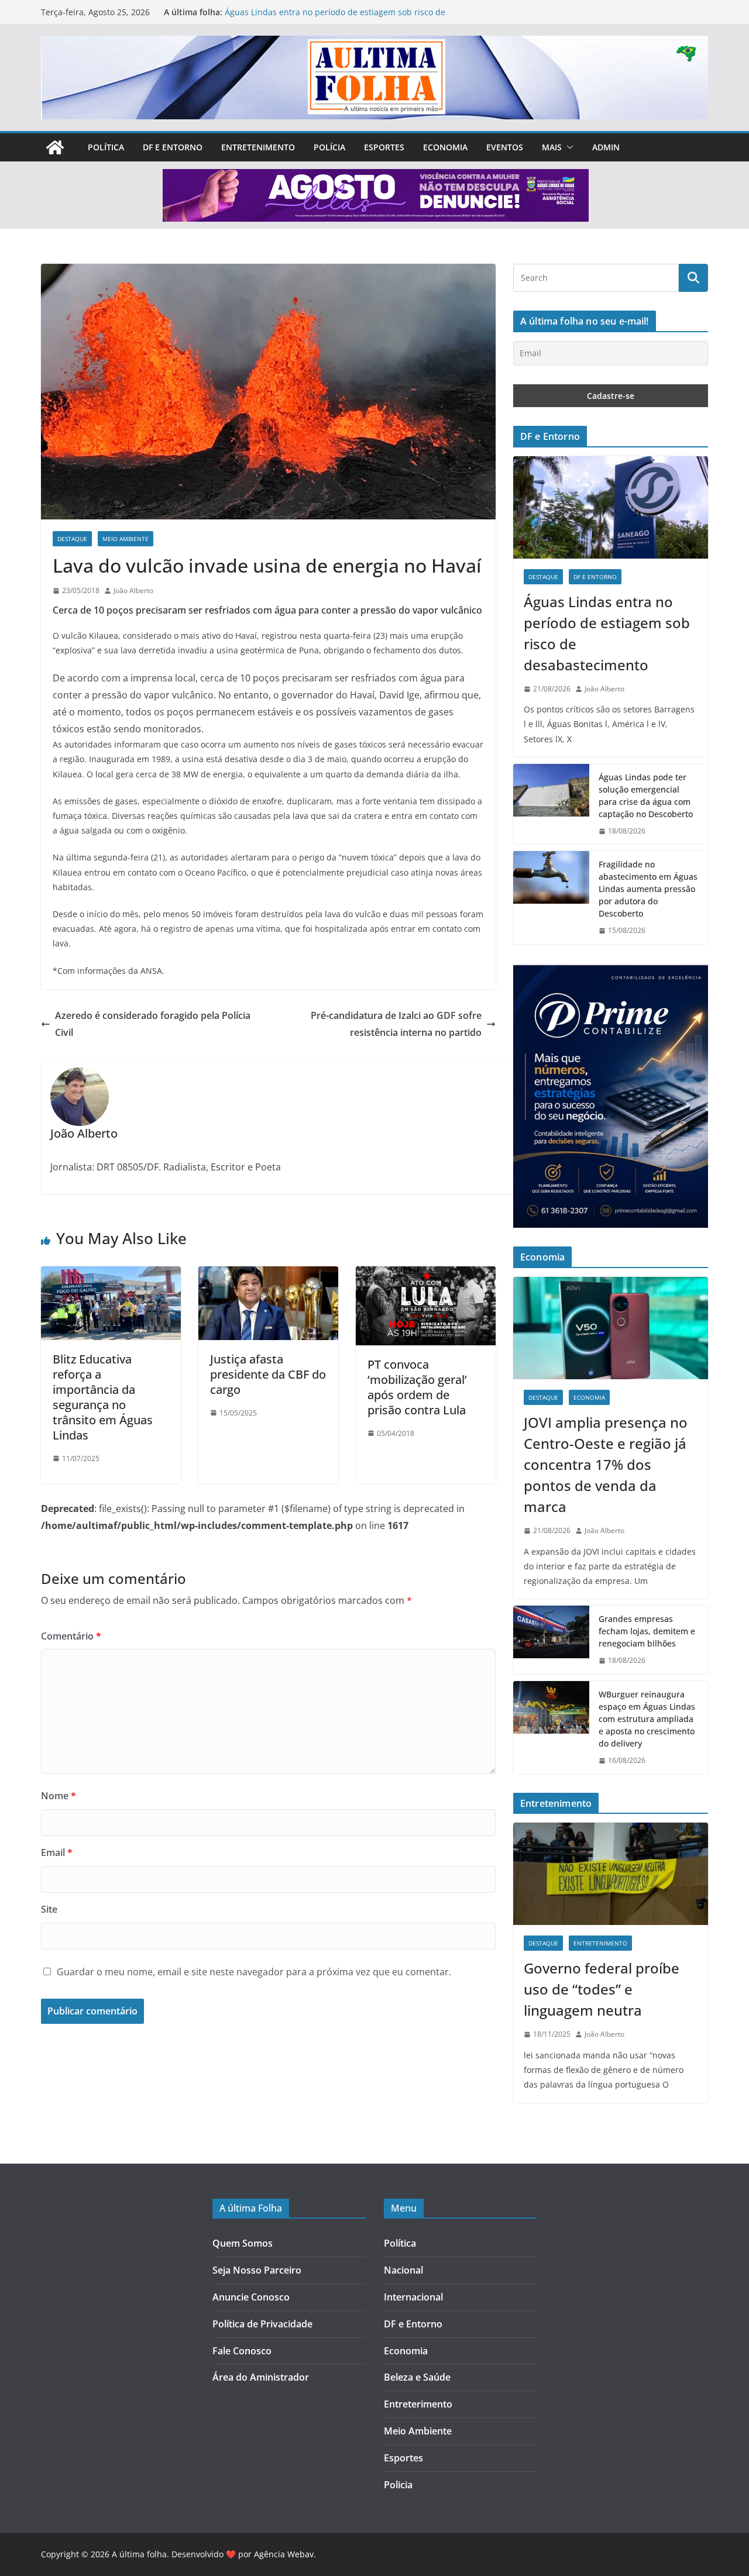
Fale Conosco (242, 2351)
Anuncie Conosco (251, 2297)
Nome (59, 1796)
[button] (568, 147)
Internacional (413, 2297)
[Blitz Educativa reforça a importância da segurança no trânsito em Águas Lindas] (111, 1275)
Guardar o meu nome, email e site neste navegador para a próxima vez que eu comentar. (254, 1972)
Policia (398, 2485)
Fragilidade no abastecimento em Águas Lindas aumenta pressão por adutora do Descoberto (648, 889)
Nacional (403, 2270)
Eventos (505, 147)
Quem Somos (243, 2243)
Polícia (329, 147)
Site (49, 1909)
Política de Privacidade (262, 2324)
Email (57, 1852)
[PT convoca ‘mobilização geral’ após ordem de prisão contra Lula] (426, 1275)
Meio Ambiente (126, 539)
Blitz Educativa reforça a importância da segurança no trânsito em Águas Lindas (103, 1397)
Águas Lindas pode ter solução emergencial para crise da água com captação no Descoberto (646, 795)
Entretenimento (258, 147)
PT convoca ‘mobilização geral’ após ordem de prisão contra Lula (417, 1387)
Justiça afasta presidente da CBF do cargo (268, 1374)
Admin (606, 147)
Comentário (71, 1636)
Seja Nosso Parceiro (257, 2270)
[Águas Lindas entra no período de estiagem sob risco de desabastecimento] (611, 507)
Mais (552, 147)
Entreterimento (418, 2404)
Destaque (72, 539)
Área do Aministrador (261, 2377)
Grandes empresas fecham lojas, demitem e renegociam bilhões (647, 1631)
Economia (445, 147)
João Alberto (133, 590)
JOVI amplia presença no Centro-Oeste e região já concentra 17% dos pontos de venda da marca (606, 1464)
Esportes (384, 147)
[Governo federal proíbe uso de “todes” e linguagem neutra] (611, 1874)
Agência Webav (284, 2554)
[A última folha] (55, 147)
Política (106, 147)
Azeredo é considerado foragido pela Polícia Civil (153, 1024)
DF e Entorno (173, 147)
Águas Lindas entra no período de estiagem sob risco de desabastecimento (607, 633)
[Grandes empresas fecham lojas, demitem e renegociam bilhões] (551, 1640)
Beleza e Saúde (417, 2377)
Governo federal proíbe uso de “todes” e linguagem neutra (602, 1989)
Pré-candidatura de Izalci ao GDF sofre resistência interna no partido (396, 1024)
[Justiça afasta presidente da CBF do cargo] (268, 1275)
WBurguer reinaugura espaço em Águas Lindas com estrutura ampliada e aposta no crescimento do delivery (647, 1719)
